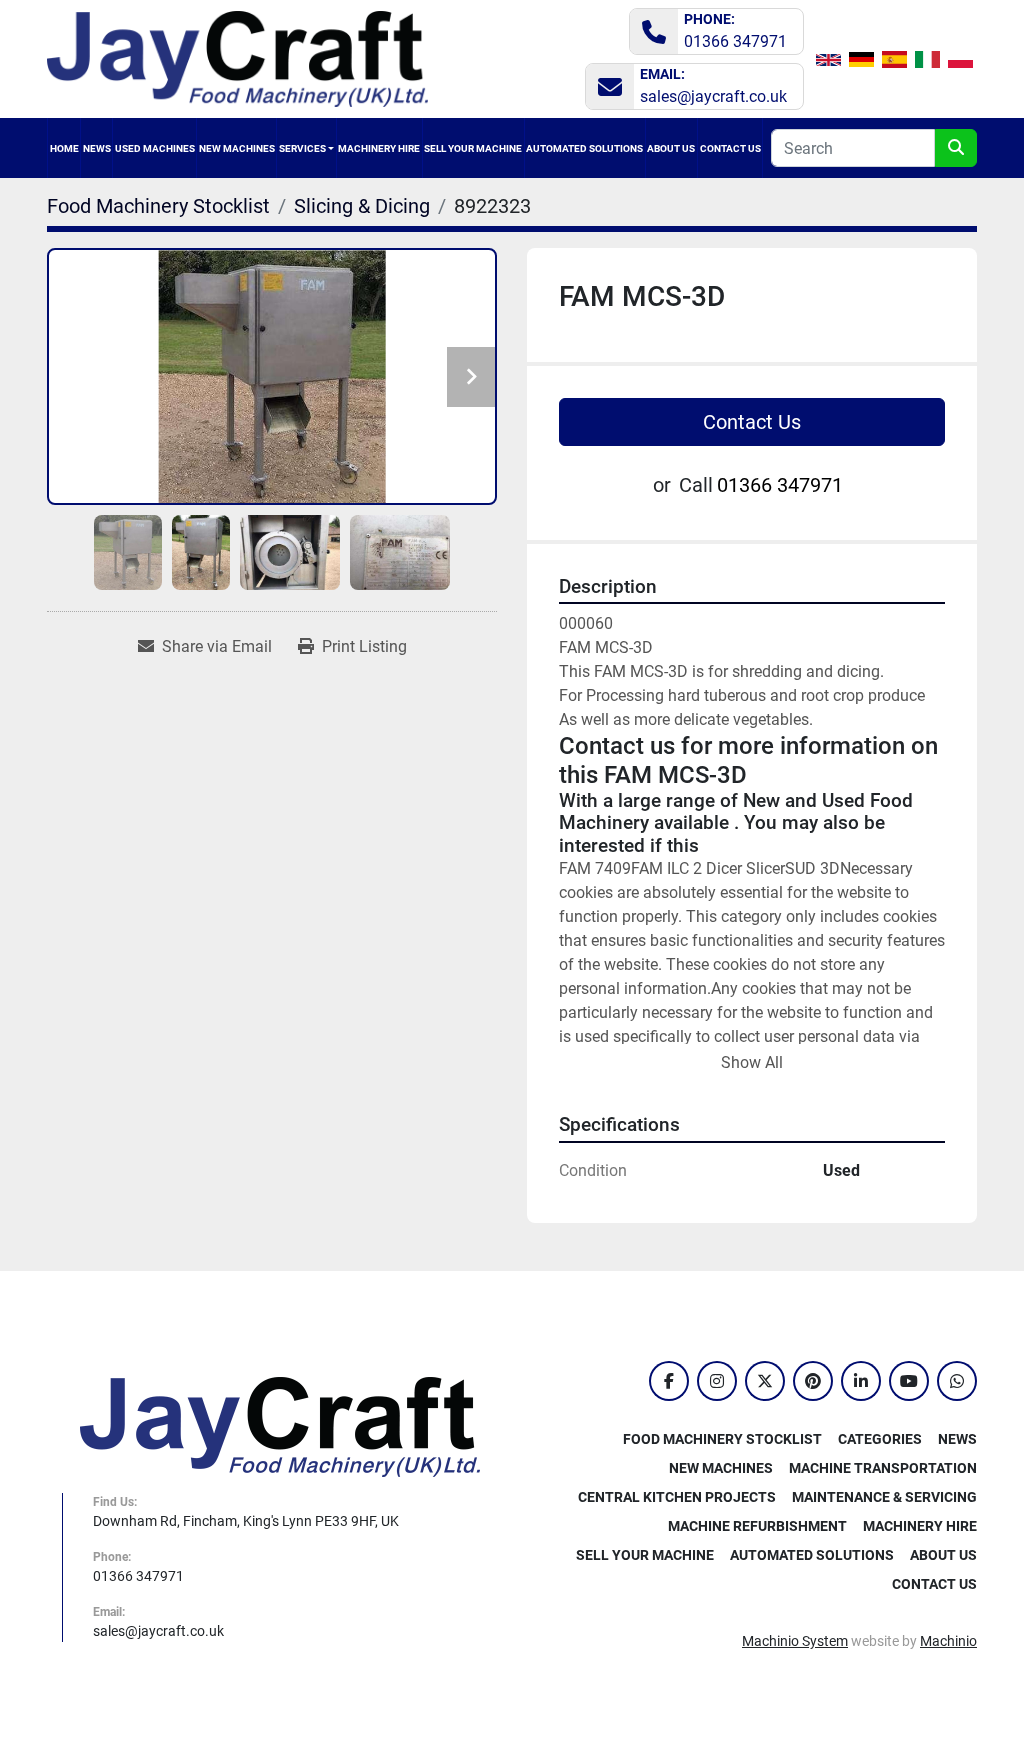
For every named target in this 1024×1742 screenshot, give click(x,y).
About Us (671, 148)
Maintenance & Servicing (884, 1497)
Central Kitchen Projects (677, 1497)
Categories (154, 148)
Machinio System (795, 1641)
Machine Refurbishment (757, 1526)
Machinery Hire (379, 148)
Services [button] (302, 148)
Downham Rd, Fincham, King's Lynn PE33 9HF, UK (246, 1521)
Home (64, 148)
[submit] (956, 148)
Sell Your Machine (473, 148)
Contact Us (730, 148)
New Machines (237, 148)
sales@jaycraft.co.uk (713, 96)
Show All (752, 1062)
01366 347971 (735, 41)
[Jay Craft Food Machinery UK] (280, 1426)
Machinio (948, 1641)
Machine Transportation (883, 1468)
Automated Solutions (584, 148)
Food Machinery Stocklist (722, 1439)
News (97, 148)
